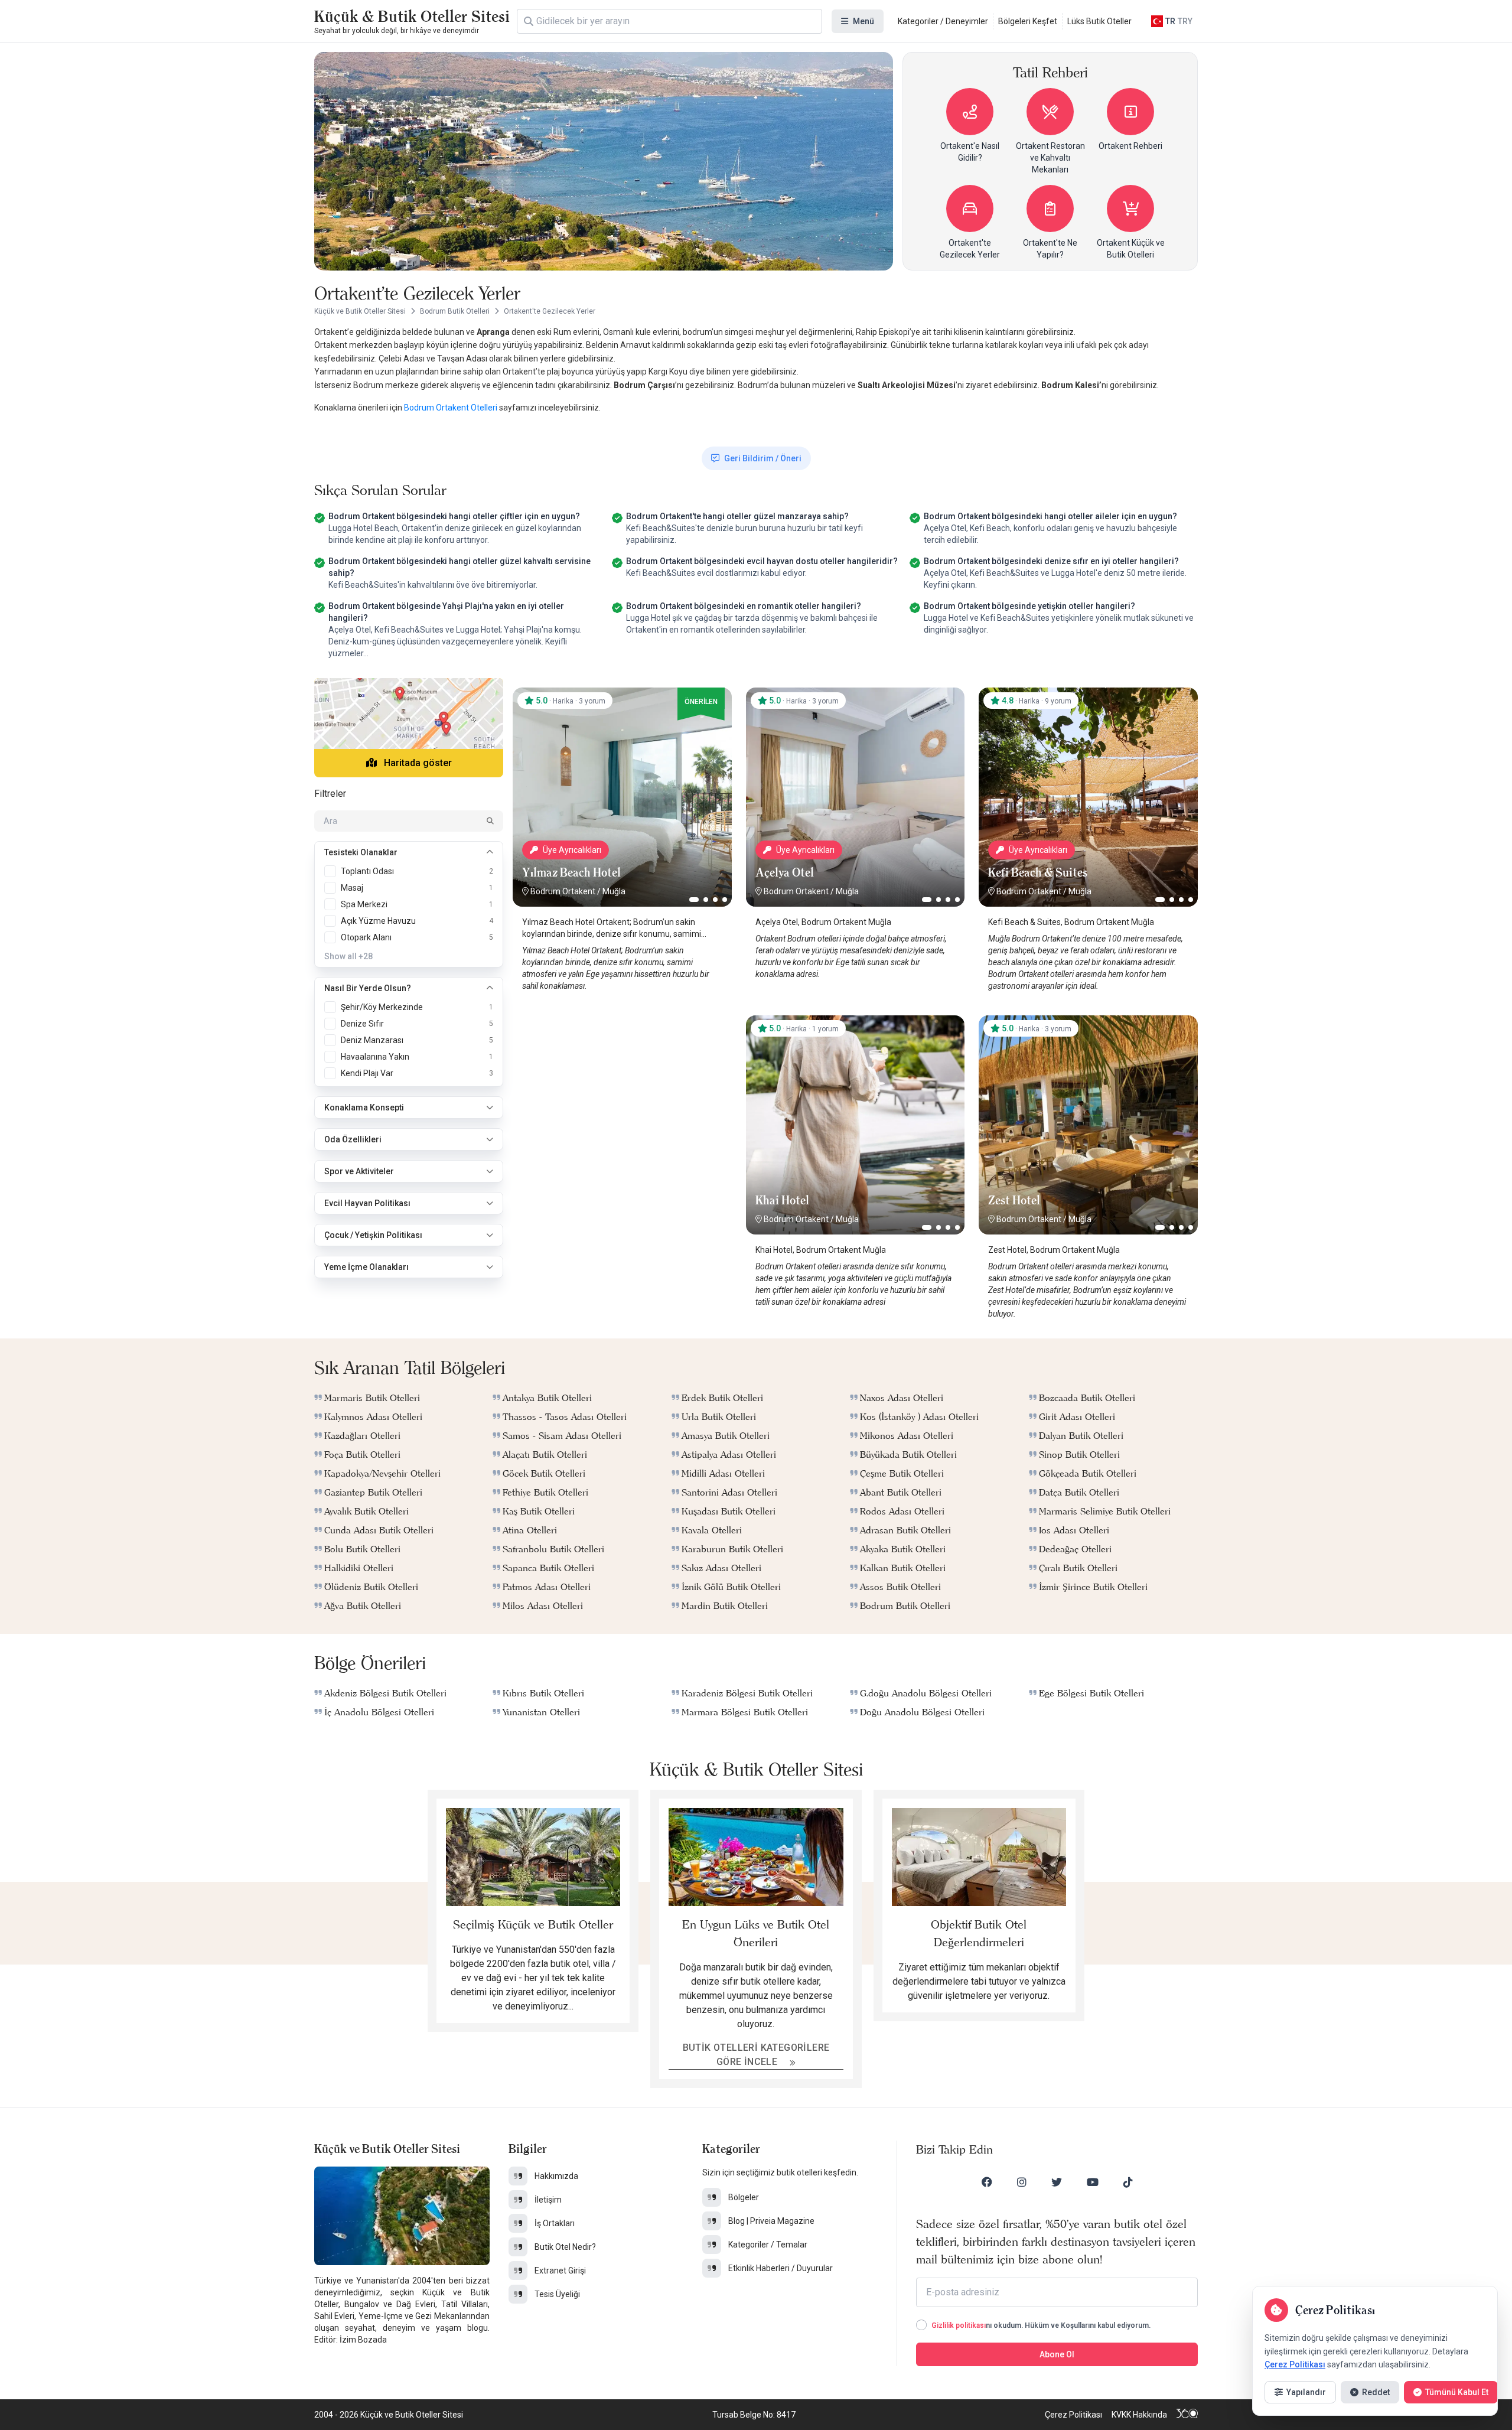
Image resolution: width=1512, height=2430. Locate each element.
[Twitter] (1057, 2182)
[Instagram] (1022, 2182)
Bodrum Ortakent (563, 891)
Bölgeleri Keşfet (1028, 21)
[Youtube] (1093, 2182)
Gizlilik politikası (959, 2325)
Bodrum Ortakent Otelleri (452, 408)
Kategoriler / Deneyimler (943, 21)
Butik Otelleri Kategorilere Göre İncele (756, 2055)
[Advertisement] (622, 1089)
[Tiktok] (1128, 2182)
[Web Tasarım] (1187, 2415)
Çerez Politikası (1073, 2415)
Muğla (614, 891)
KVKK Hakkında (1139, 2415)
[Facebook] (987, 2182)
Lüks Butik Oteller (1099, 21)
